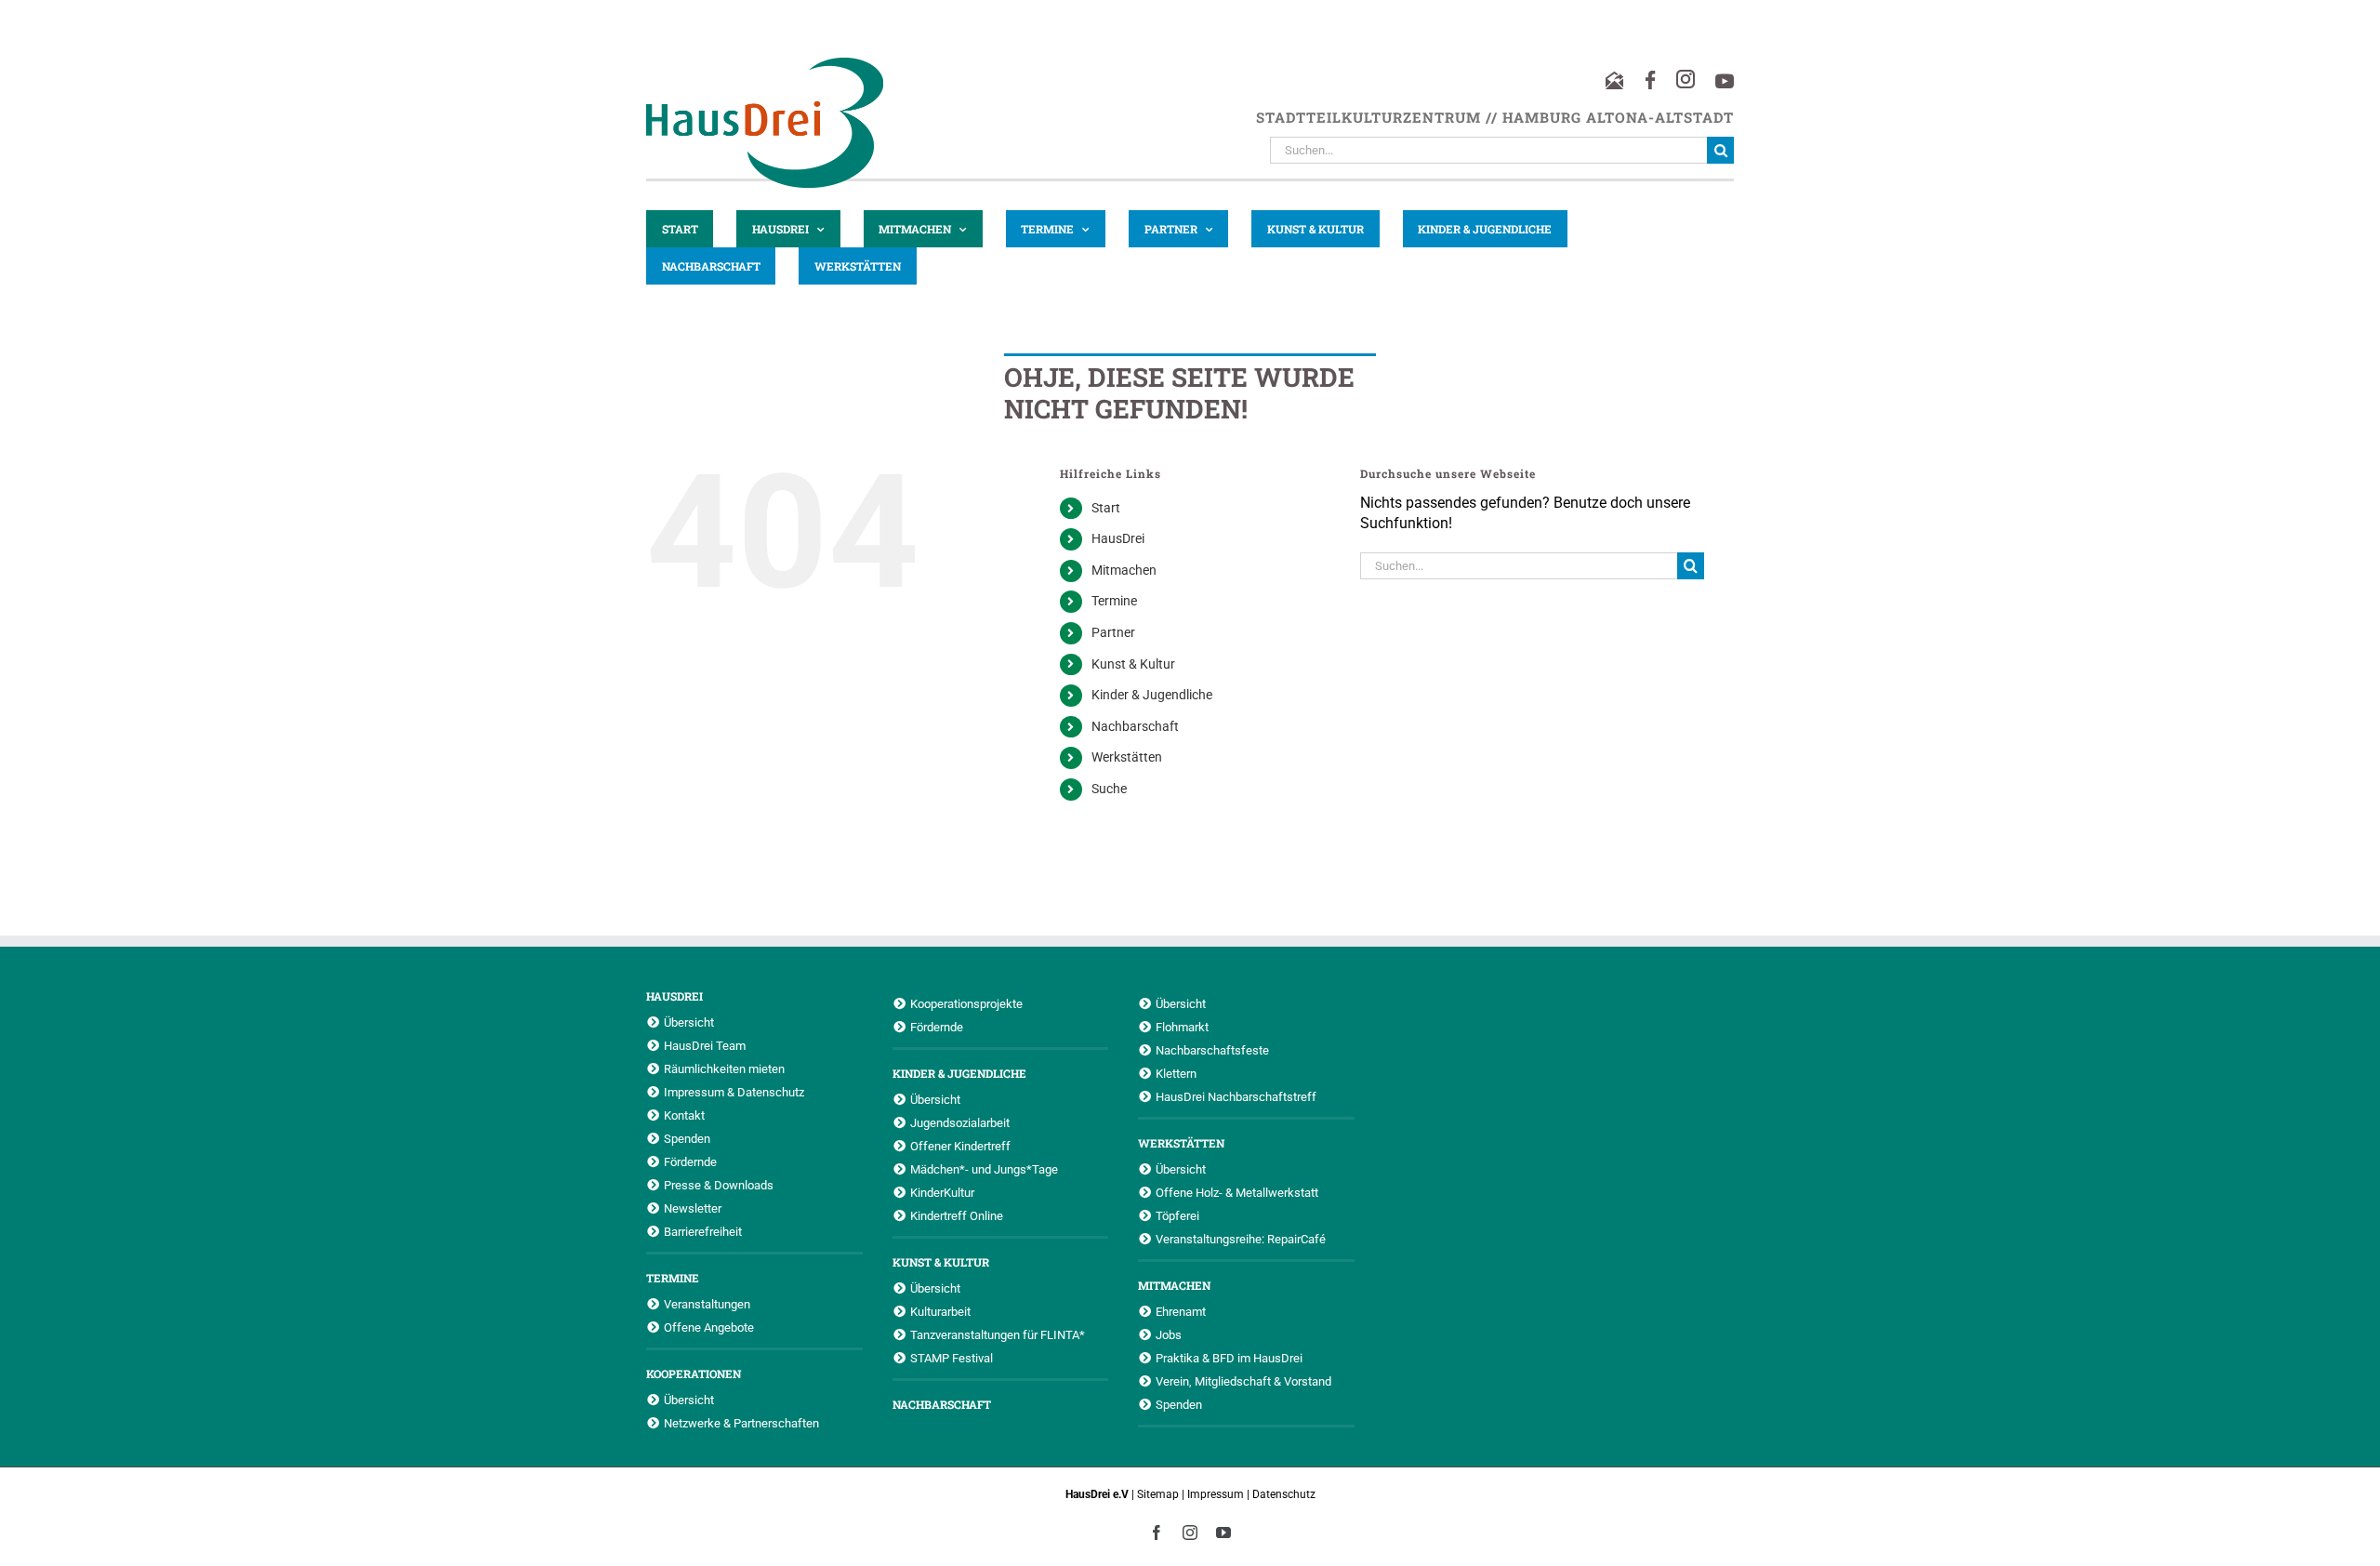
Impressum (1216, 1494)
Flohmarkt (1182, 1027)
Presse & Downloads (719, 1185)
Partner (1113, 632)
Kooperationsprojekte (966, 1003)
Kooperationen (694, 1374)
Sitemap (1158, 1494)
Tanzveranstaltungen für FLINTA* (998, 1334)
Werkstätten (1127, 757)
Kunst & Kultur (1133, 664)
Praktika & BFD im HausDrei (1229, 1358)
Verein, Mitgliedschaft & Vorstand (1243, 1381)
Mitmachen (1124, 570)
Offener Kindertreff (960, 1146)
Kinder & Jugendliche (1152, 695)
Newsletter (693, 1208)
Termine (1114, 601)
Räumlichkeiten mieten (724, 1068)
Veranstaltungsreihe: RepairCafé (1241, 1239)
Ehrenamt (1181, 1311)
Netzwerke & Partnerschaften (741, 1423)
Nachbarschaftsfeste (1212, 1050)
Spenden (687, 1138)
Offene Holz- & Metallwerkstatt (1237, 1192)
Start (1106, 508)
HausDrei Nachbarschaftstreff (1236, 1096)
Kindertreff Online (957, 1215)
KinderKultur (942, 1192)
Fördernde (690, 1161)
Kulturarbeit (940, 1311)
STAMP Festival (952, 1358)
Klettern (1176, 1073)
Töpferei (1177, 1215)
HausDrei (1118, 538)
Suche (1109, 789)
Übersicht (689, 1022)
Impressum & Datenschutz (734, 1092)
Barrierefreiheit (703, 1231)
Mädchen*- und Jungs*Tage (984, 1169)
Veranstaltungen (707, 1304)
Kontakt (684, 1115)
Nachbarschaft (1135, 726)
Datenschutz (1284, 1494)
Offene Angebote (709, 1327)
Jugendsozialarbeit (960, 1122)
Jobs (1169, 1334)
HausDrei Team (705, 1045)
